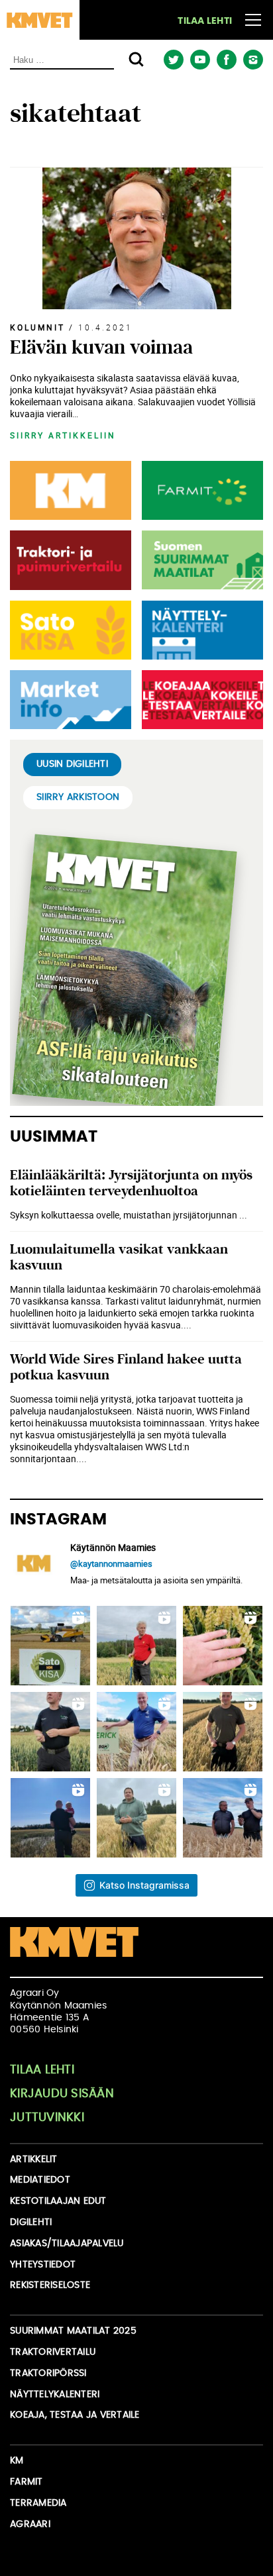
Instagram (253, 60)
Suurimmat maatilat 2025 (73, 2331)
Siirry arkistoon (78, 797)
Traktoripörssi (48, 2373)
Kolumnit (37, 327)
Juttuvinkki (47, 2118)
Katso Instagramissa (144, 1885)
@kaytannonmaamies (111, 1563)
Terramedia (38, 2503)
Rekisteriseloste (50, 2285)
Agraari (30, 2524)
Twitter (173, 60)
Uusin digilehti (72, 764)
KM (17, 2461)
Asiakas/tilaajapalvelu (67, 2244)
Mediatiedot (40, 2180)
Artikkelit (34, 2159)
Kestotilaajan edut (58, 2201)
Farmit (27, 2482)
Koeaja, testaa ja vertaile (75, 2415)
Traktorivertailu (53, 2352)
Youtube (200, 60)
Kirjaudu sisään (62, 2094)
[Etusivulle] (40, 20)
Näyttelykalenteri (55, 2395)
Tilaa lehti (205, 21)
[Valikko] (253, 20)
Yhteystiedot (43, 2265)
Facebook (226, 60)
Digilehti (31, 2222)
